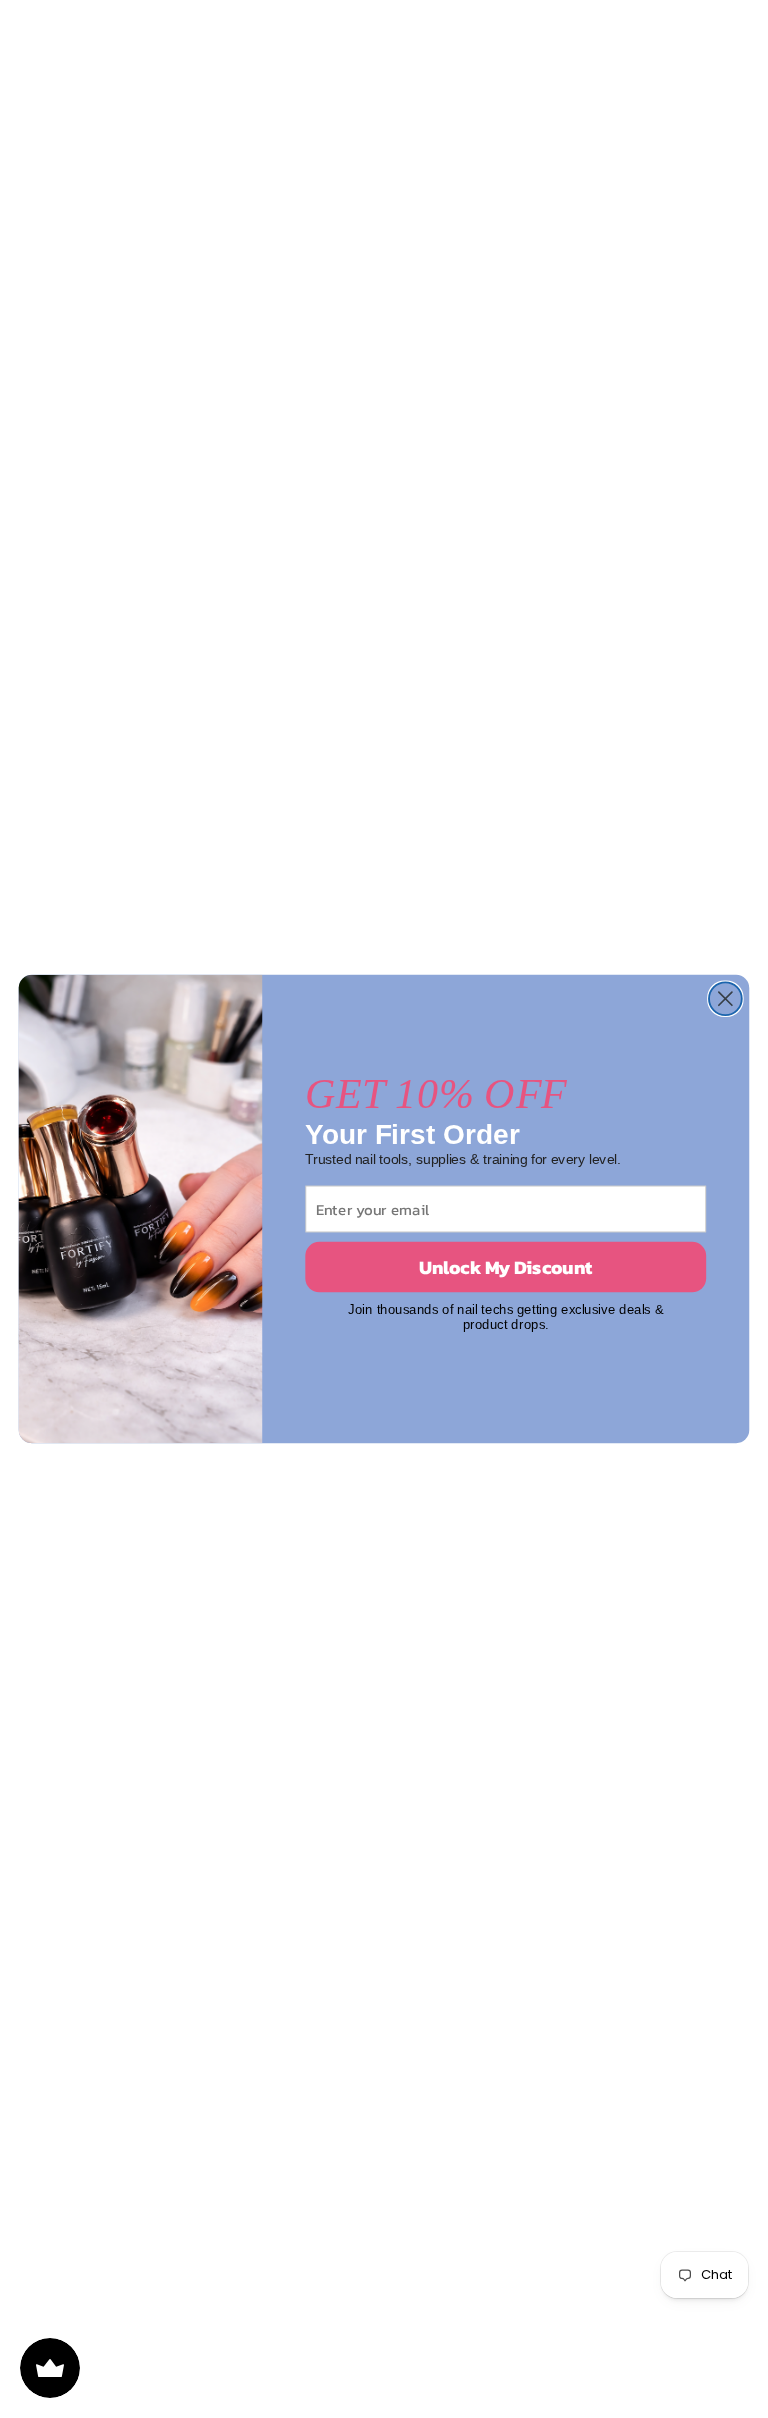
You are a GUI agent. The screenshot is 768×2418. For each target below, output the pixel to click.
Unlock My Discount (505, 1267)
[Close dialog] (725, 998)
